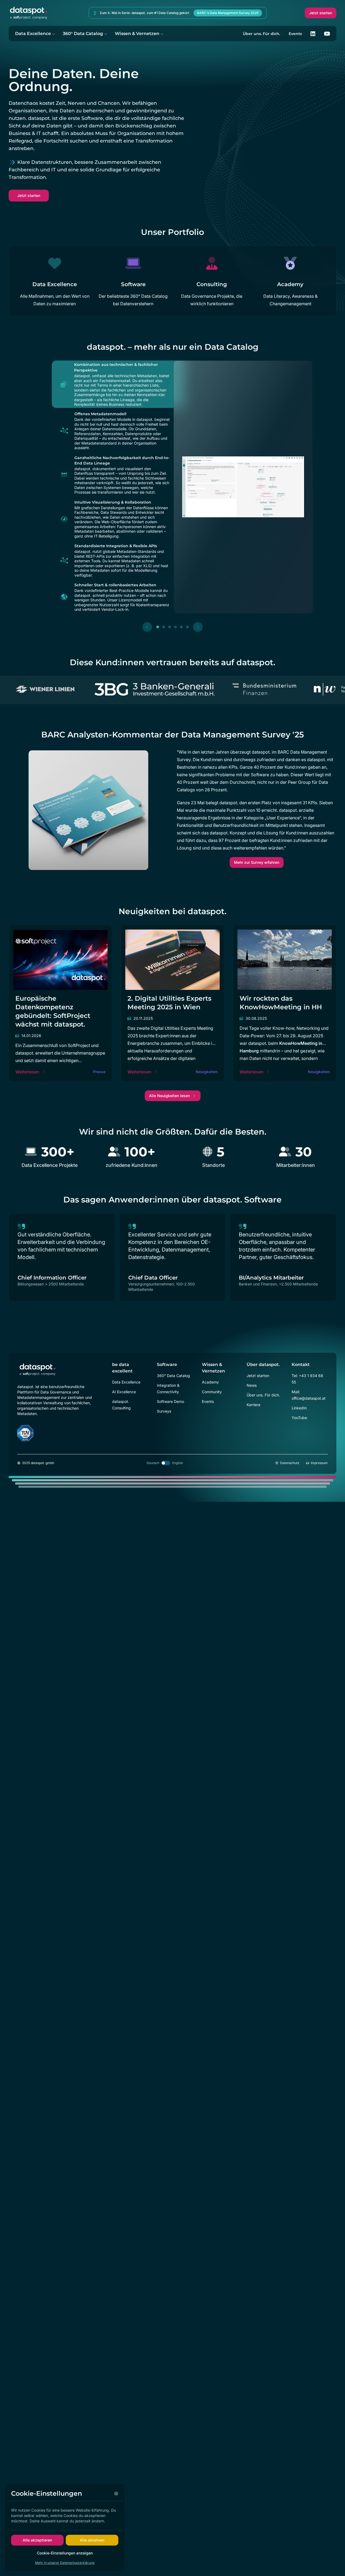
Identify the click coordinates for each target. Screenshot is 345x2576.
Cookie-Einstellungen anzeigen (65, 2553)
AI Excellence (124, 1392)
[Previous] (147, 627)
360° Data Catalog (83, 34)
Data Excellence (33, 34)
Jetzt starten (321, 13)
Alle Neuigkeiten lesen (169, 1096)
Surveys (164, 1411)
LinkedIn (299, 1408)
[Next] (198, 627)
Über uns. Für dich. (261, 34)
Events (295, 34)
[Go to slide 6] (187, 627)
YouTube (299, 1418)
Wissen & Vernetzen (137, 34)
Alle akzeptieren (37, 2540)
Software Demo (170, 1401)
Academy (210, 1382)
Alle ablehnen (92, 2540)
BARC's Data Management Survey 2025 (228, 13)
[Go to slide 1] (158, 627)
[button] (112, 384)
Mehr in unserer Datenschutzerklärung (65, 2563)
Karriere (253, 1405)
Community (212, 1392)
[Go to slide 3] (170, 627)
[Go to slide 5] (181, 627)
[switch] (166, 1463)
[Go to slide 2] (164, 627)
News (252, 1385)
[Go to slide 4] (175, 627)
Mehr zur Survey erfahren (257, 862)
